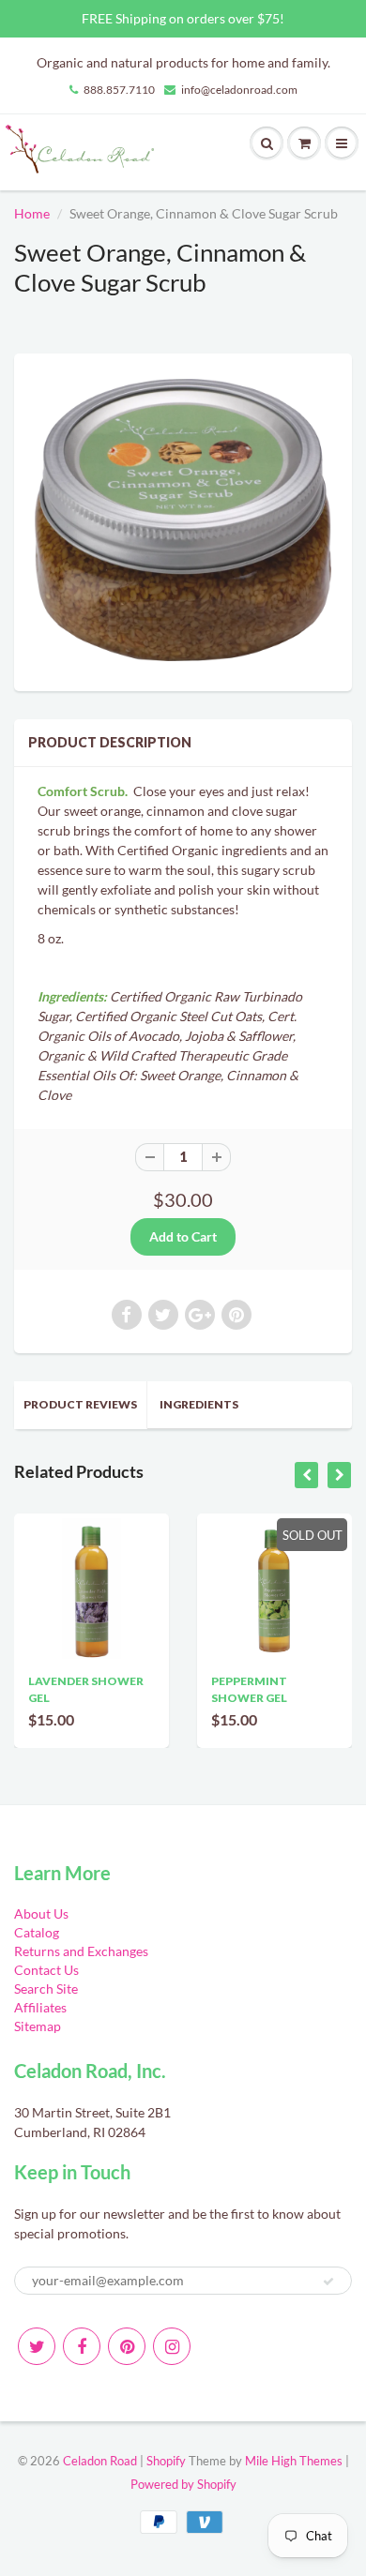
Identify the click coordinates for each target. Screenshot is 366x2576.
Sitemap (38, 2026)
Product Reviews (80, 1404)
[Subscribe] (328, 2282)
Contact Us (46, 1970)
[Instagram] (172, 2346)
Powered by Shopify (183, 2484)
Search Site (46, 1988)
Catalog (37, 1932)
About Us (41, 1913)
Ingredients (199, 1404)
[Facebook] (82, 2346)
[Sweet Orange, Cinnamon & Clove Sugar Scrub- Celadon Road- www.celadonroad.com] (183, 520)
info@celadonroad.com (239, 90)
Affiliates (40, 2007)
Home (32, 213)
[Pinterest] (127, 2346)
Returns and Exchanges (81, 1951)
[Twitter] (37, 2346)
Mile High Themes (294, 2461)
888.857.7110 (119, 90)
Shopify (166, 2461)
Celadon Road (100, 2461)
